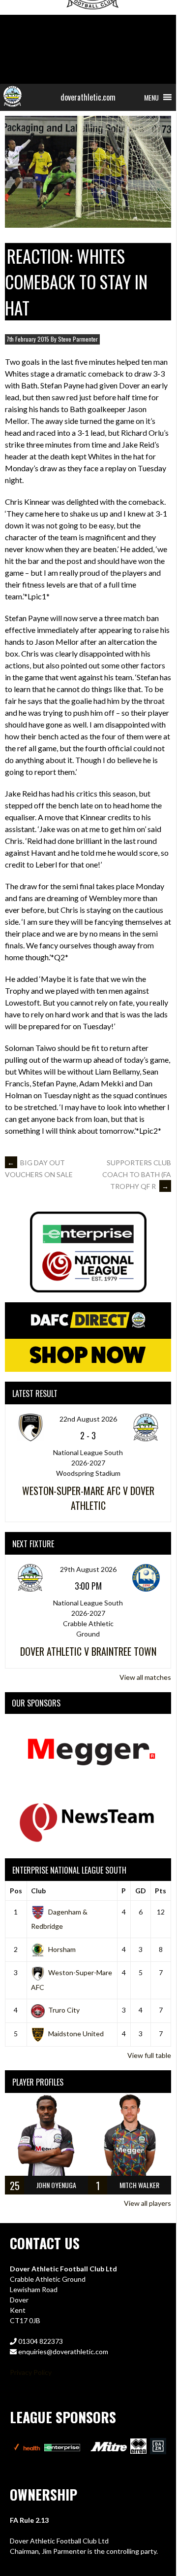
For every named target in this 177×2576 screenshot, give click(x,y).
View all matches (145, 1677)
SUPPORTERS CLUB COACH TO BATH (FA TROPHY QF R (137, 1174)
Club (38, 1891)
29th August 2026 (88, 1569)
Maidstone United (76, 2034)
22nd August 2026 (88, 1419)
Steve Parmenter (78, 339)
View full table (149, 2055)
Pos (16, 1891)
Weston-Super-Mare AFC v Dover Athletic (88, 1498)
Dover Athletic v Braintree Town (88, 1651)
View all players (147, 2203)
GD (141, 1891)
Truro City (64, 2010)
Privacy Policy (31, 2372)
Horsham (62, 1949)
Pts (161, 1891)
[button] (151, 97)
